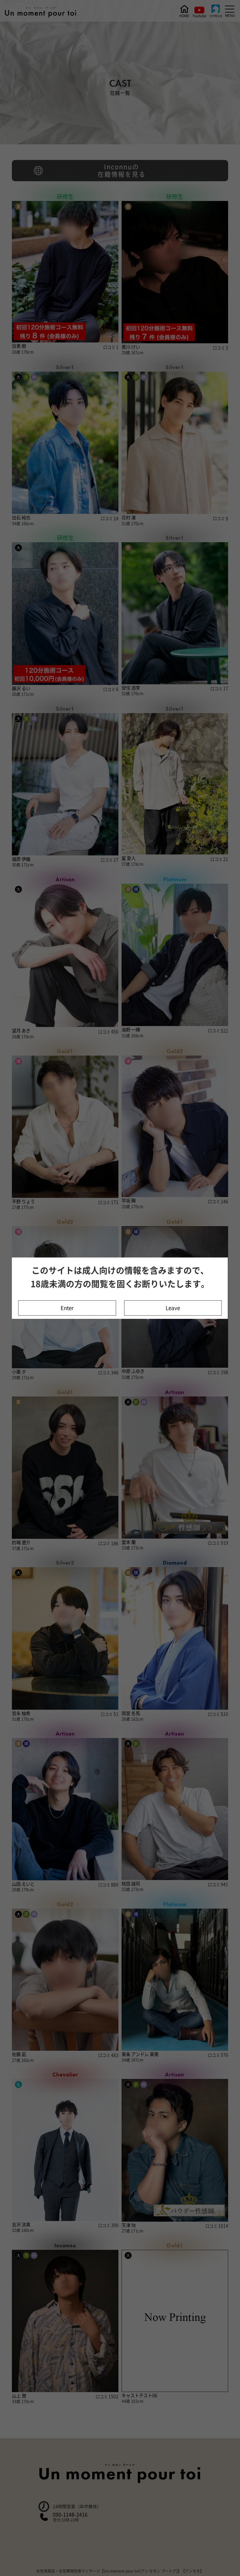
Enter (67, 1308)
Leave (173, 1308)
